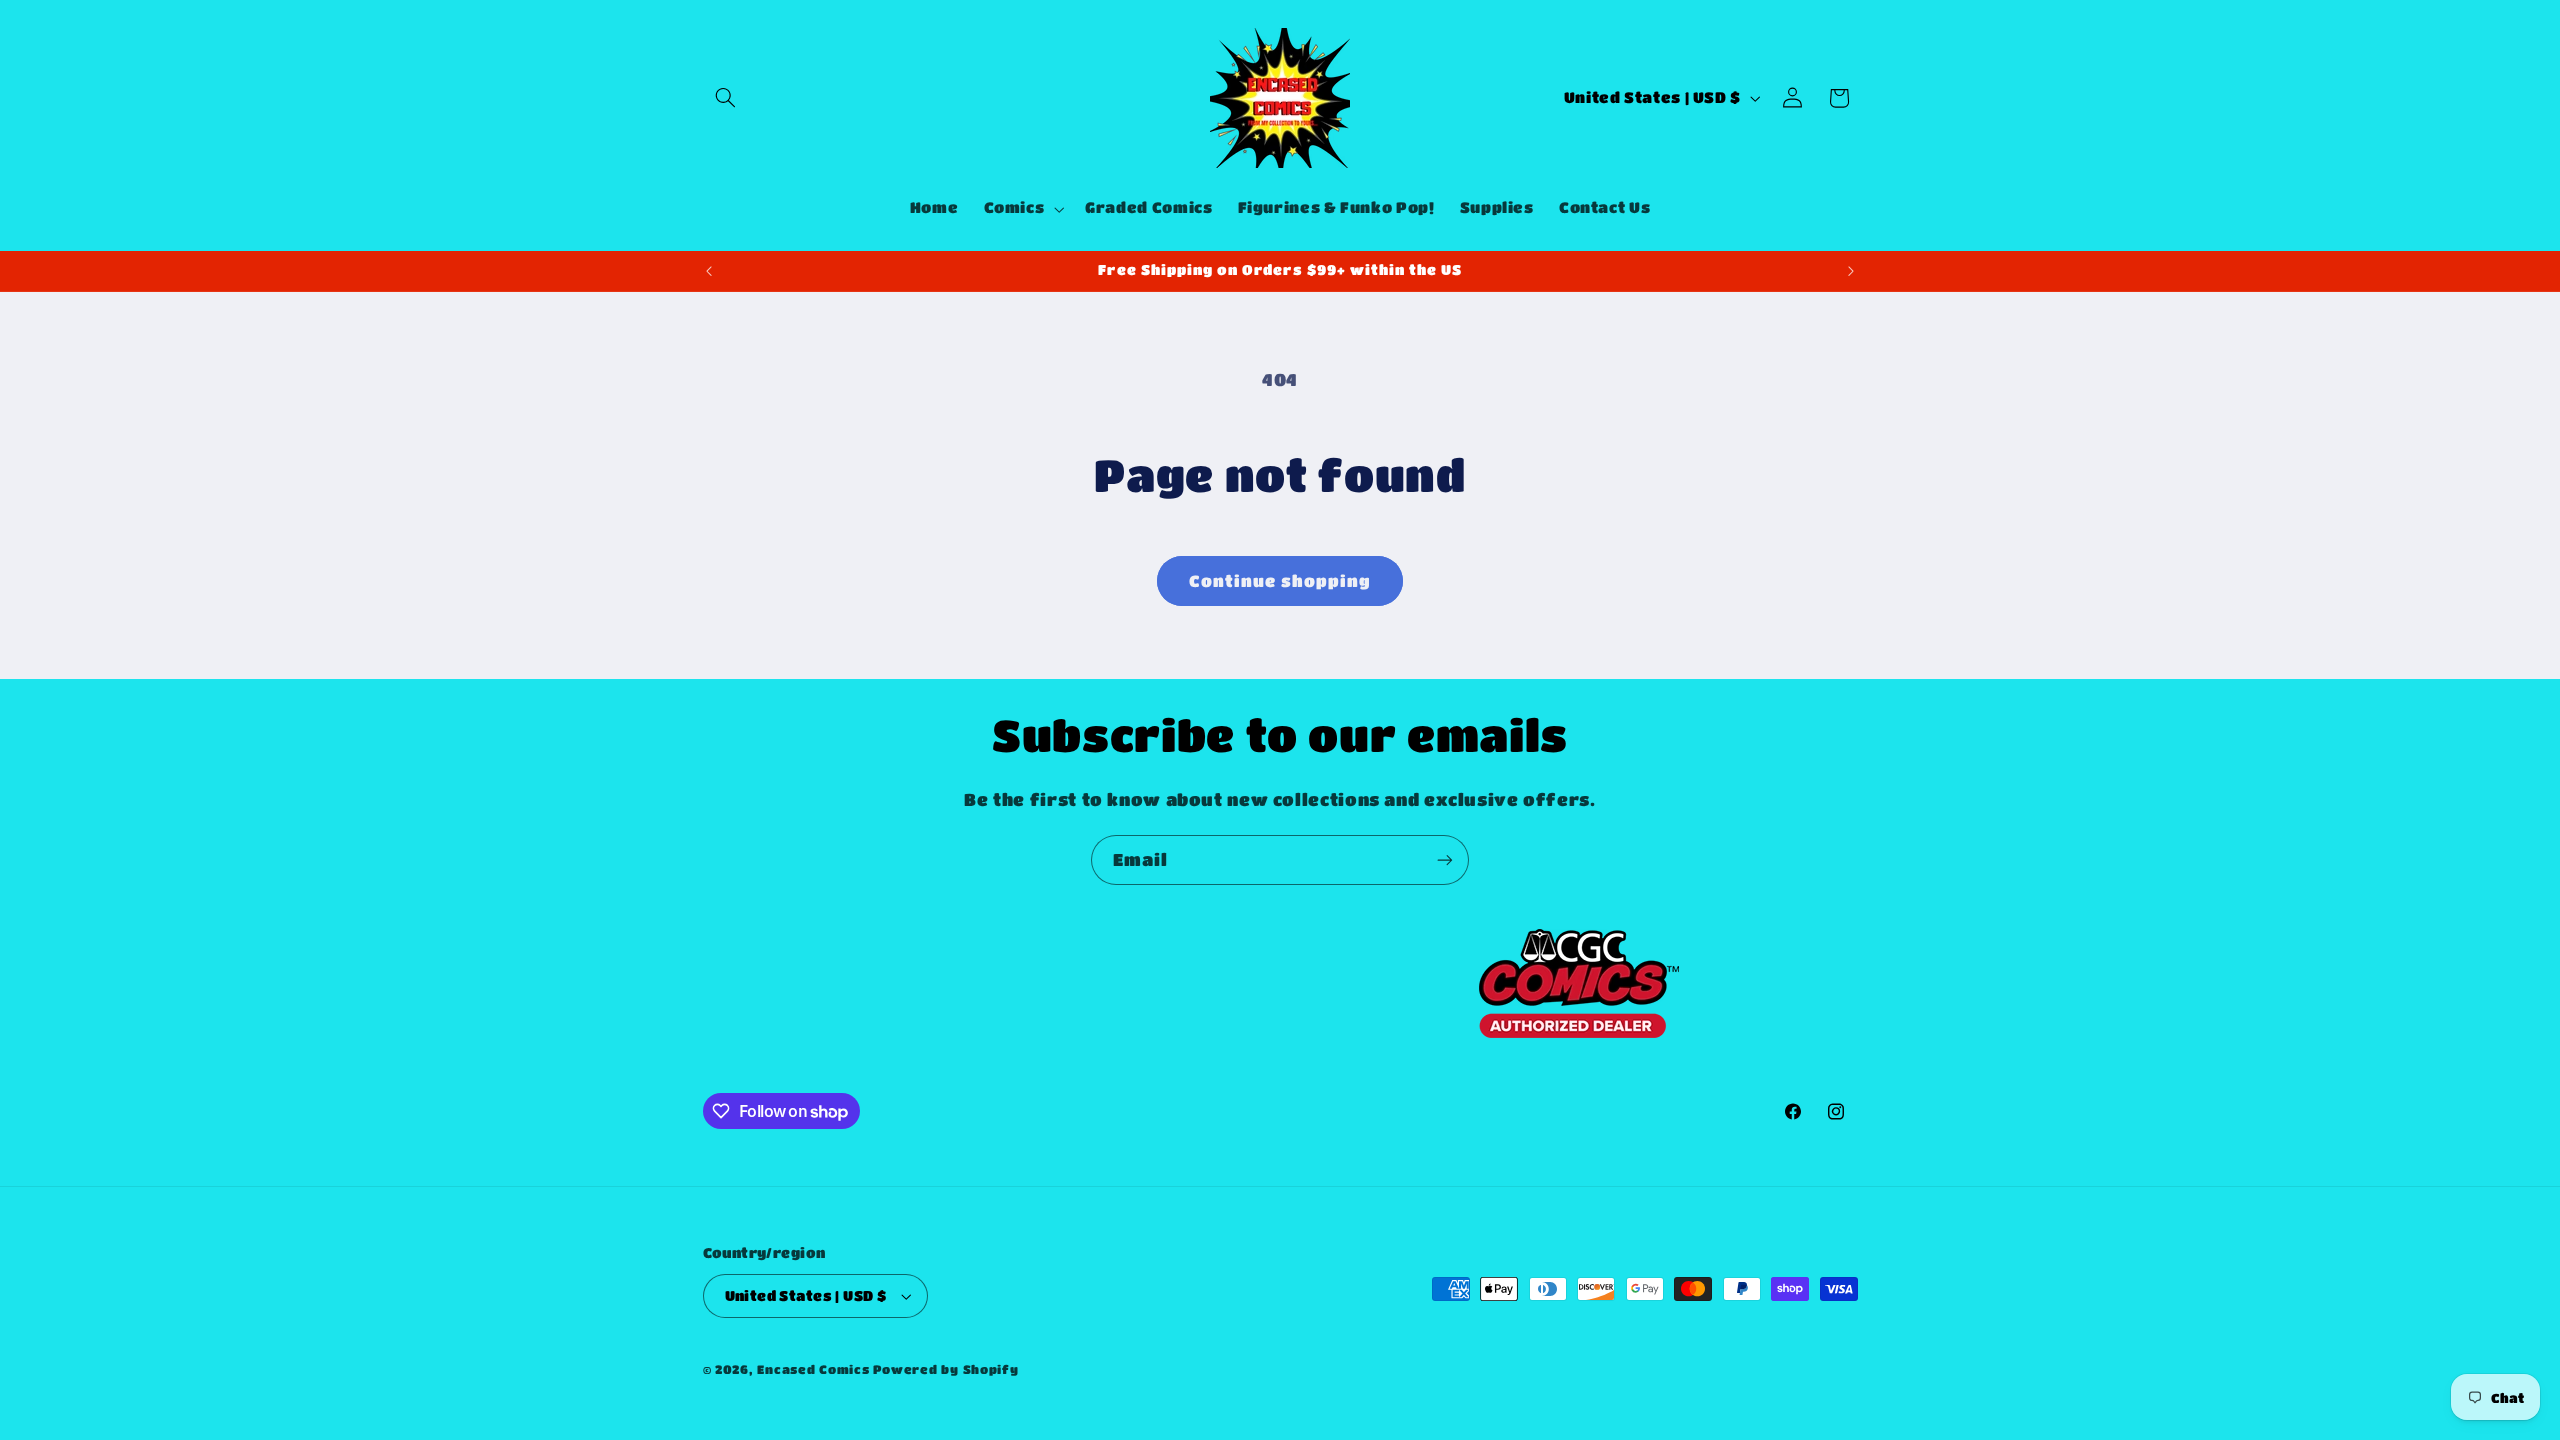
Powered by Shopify (945, 1369)
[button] (726, 98)
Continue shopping (1280, 581)
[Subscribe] (1445, 859)
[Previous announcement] (709, 271)
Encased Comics (813, 1369)
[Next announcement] (1851, 271)
